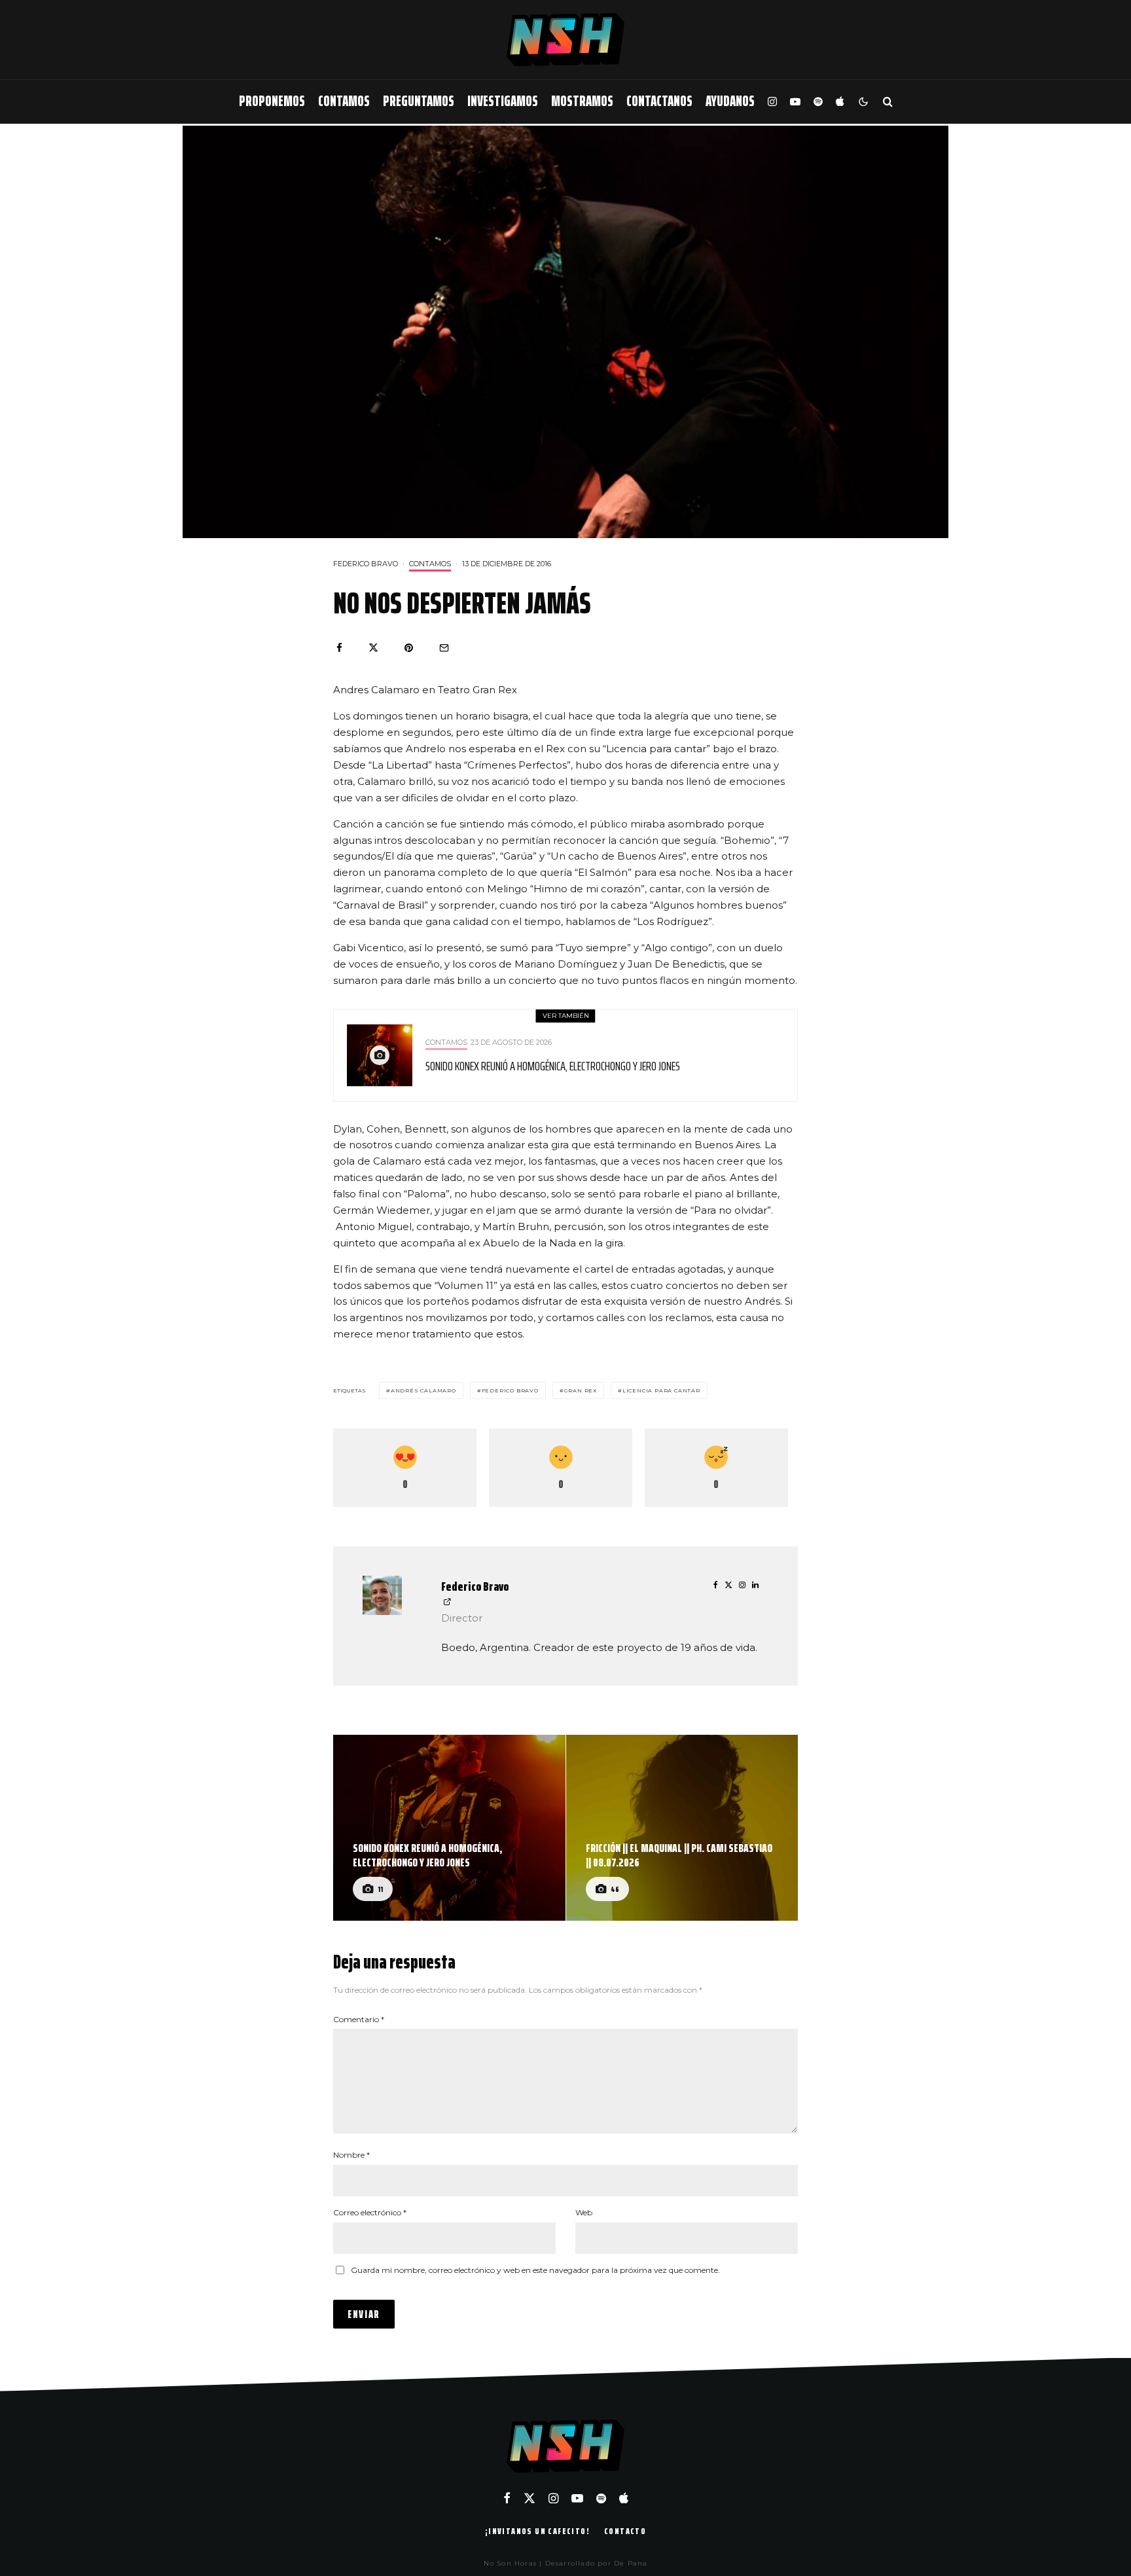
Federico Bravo (366, 564)
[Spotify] (818, 102)
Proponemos (272, 101)
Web (584, 2212)
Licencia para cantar (661, 1390)
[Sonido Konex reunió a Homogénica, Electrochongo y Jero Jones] (449, 1828)
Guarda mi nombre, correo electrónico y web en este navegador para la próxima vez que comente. (535, 2270)
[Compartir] (339, 648)
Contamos (344, 101)
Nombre (351, 2155)
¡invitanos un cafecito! (537, 2531)
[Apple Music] (840, 102)
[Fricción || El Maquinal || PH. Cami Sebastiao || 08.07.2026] (682, 1828)
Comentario (359, 2019)
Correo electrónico (370, 2212)
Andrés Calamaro (423, 1390)
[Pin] (409, 648)
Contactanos (659, 101)
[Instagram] (772, 102)
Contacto (625, 2531)
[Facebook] (507, 2498)
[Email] (444, 648)
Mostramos (582, 101)
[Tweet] (373, 648)
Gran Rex (581, 1390)
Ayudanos (730, 101)
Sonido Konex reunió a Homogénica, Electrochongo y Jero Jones (553, 1066)
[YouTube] (795, 102)
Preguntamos (419, 101)
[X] (530, 2498)
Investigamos (503, 101)
